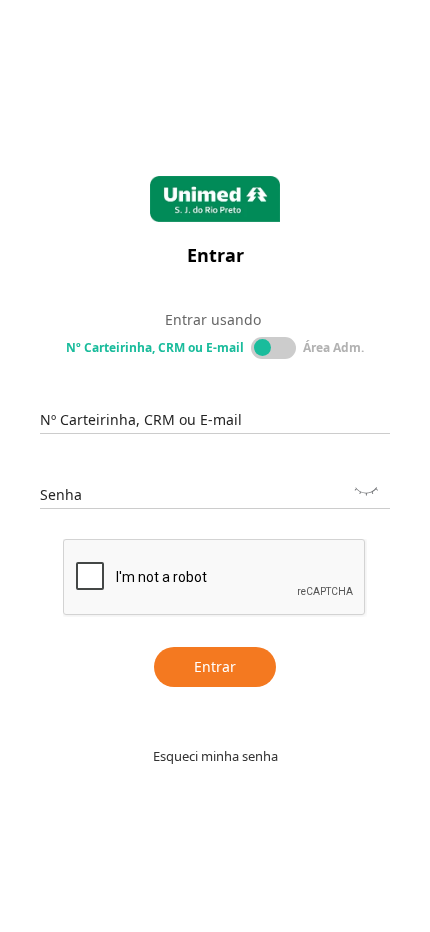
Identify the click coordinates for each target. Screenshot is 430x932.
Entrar (215, 666)
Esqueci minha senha (215, 756)
